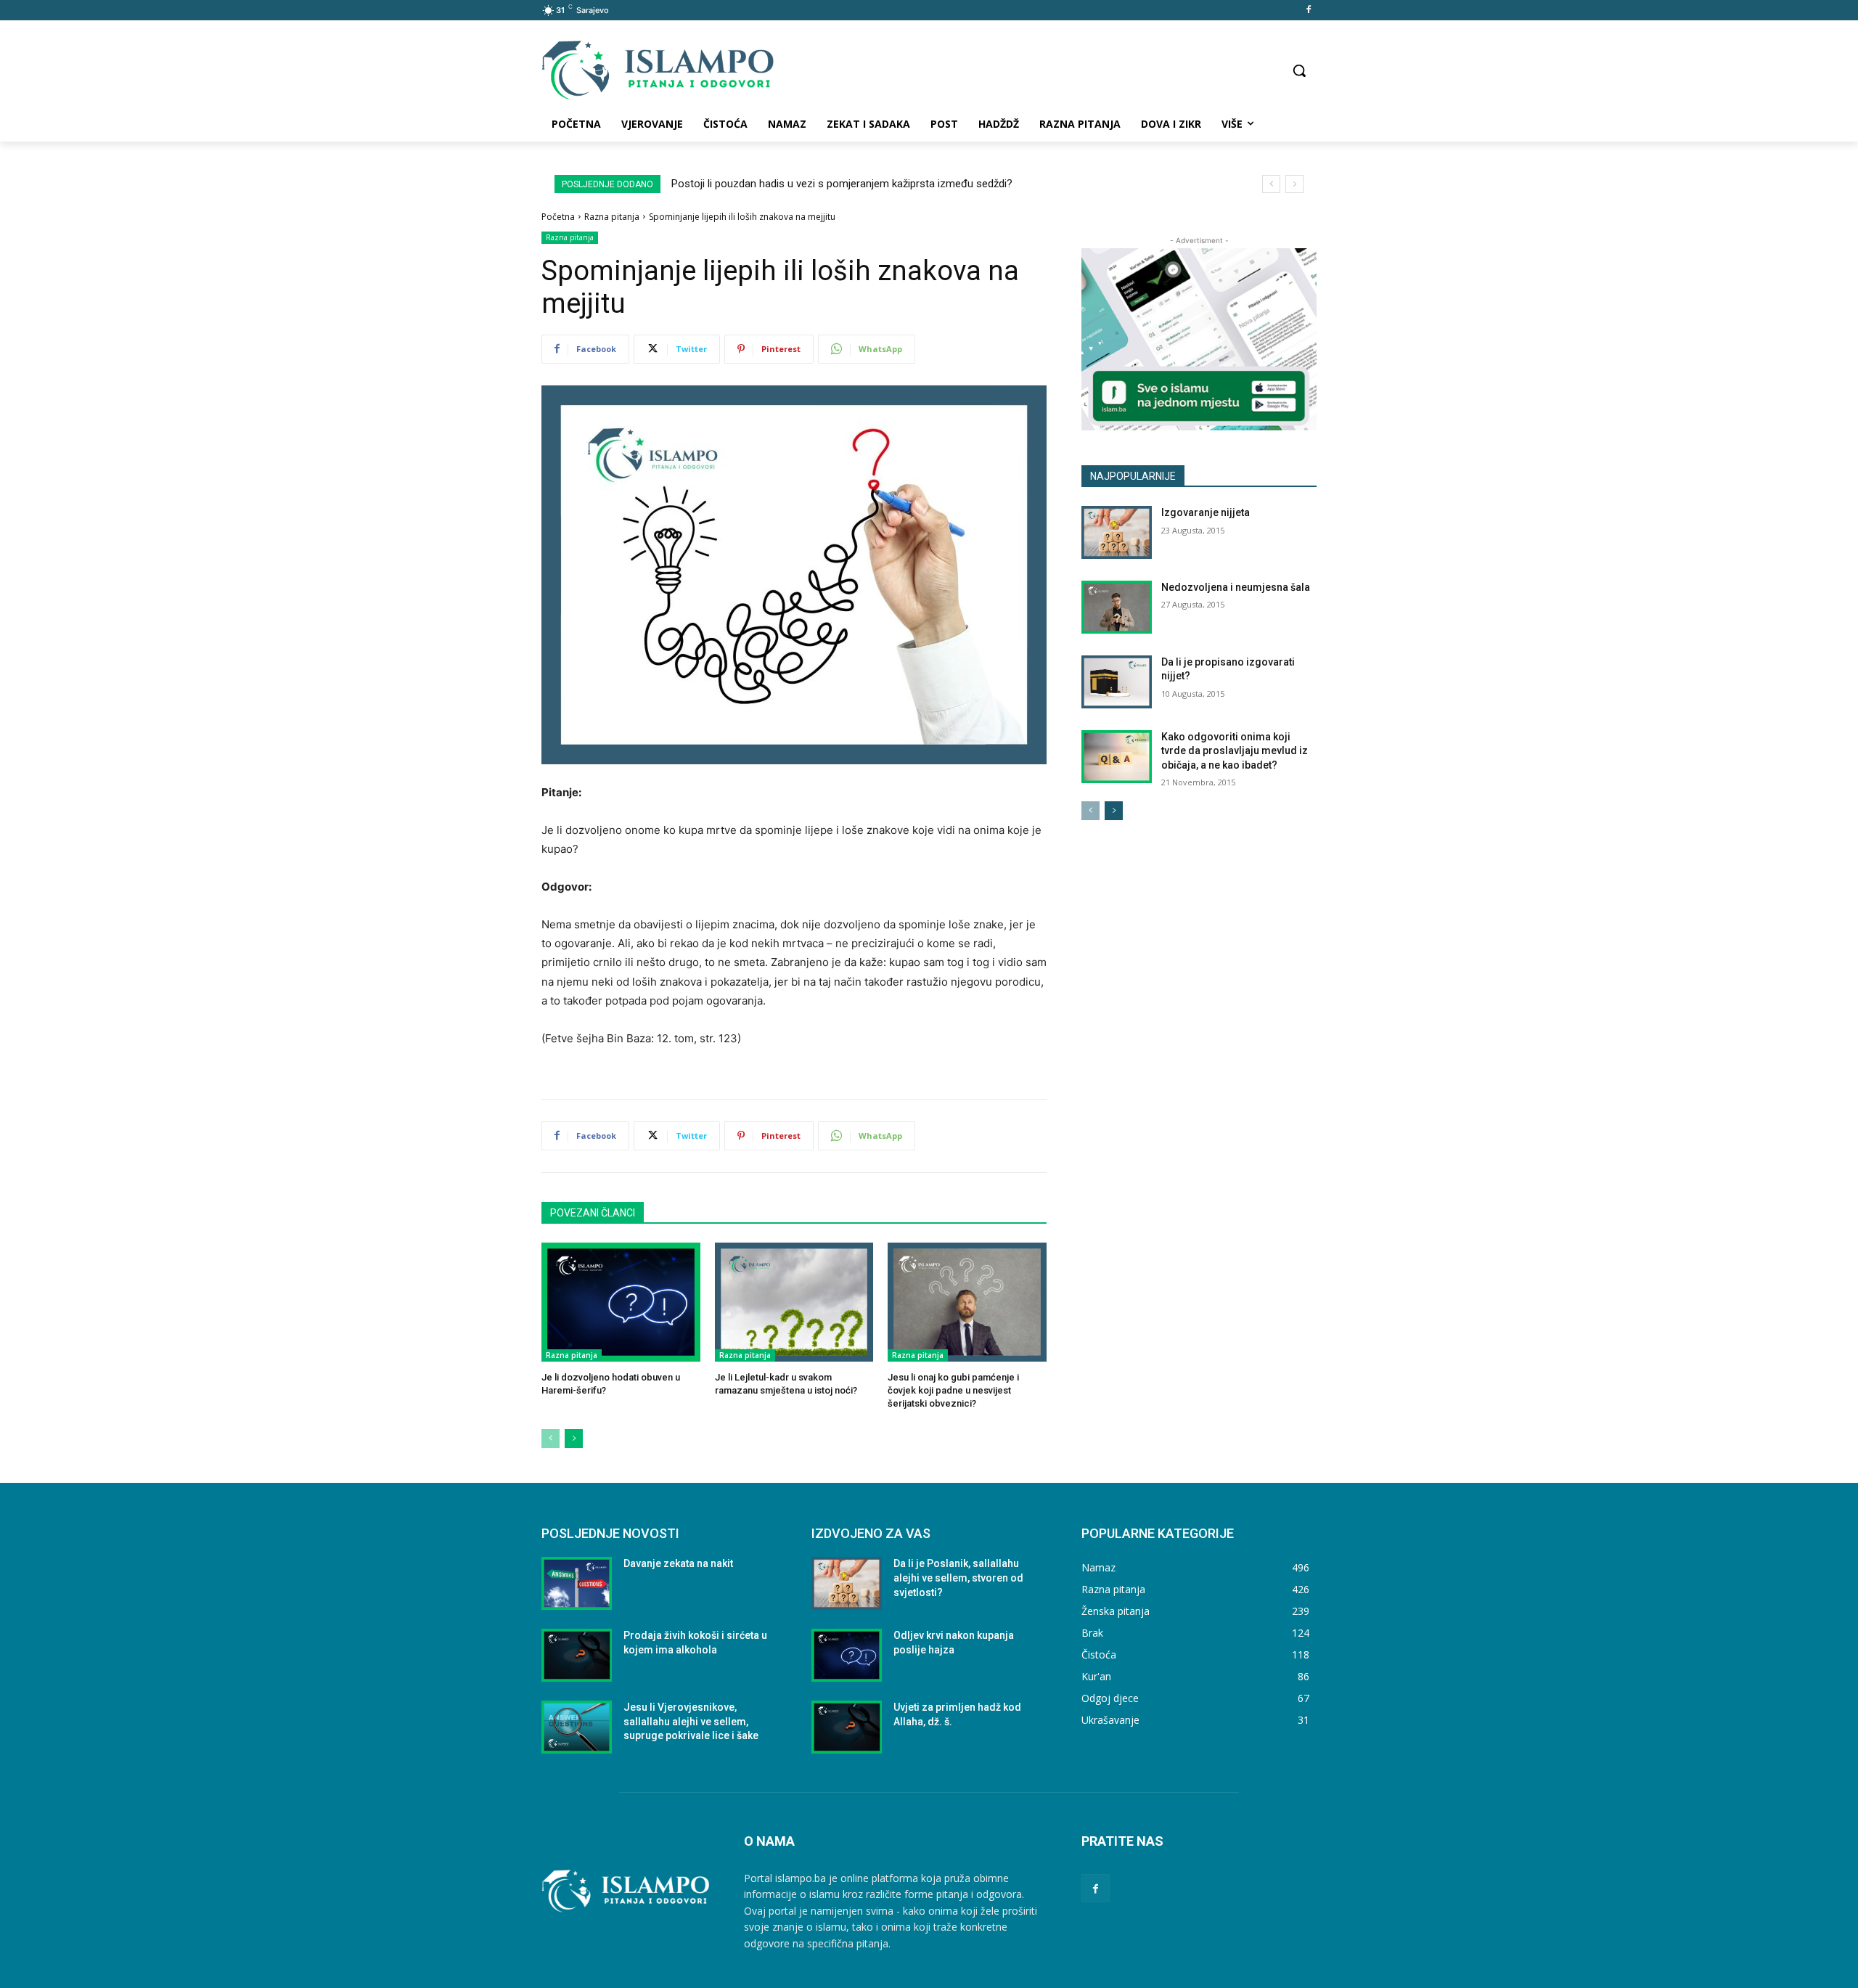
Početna (558, 217)
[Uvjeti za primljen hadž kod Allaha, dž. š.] (847, 1727)
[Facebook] (1308, 11)
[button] (1299, 70)
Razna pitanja (612, 217)
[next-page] (574, 1439)
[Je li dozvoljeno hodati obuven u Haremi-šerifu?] (621, 1302)
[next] (1294, 184)
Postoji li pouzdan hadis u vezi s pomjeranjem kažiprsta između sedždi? (842, 184)
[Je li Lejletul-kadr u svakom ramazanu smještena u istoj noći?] (794, 1302)
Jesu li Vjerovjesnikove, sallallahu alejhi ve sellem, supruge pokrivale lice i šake (691, 1721)
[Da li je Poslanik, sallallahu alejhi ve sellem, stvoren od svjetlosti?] (847, 1583)
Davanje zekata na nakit (678, 1563)
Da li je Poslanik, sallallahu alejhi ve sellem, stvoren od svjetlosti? (958, 1578)
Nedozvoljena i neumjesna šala (1236, 587)
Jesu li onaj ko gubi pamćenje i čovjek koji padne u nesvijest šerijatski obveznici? (953, 1390)
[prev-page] (551, 1439)
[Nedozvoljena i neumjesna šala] (1117, 607)
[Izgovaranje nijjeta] (1117, 532)
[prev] (1271, 184)
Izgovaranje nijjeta (1206, 512)
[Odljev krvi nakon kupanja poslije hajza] (847, 1655)
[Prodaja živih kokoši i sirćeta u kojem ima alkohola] (577, 1655)
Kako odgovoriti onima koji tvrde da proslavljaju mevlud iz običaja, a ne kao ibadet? (1235, 751)
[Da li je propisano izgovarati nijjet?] (1117, 682)
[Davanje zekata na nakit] (577, 1583)
